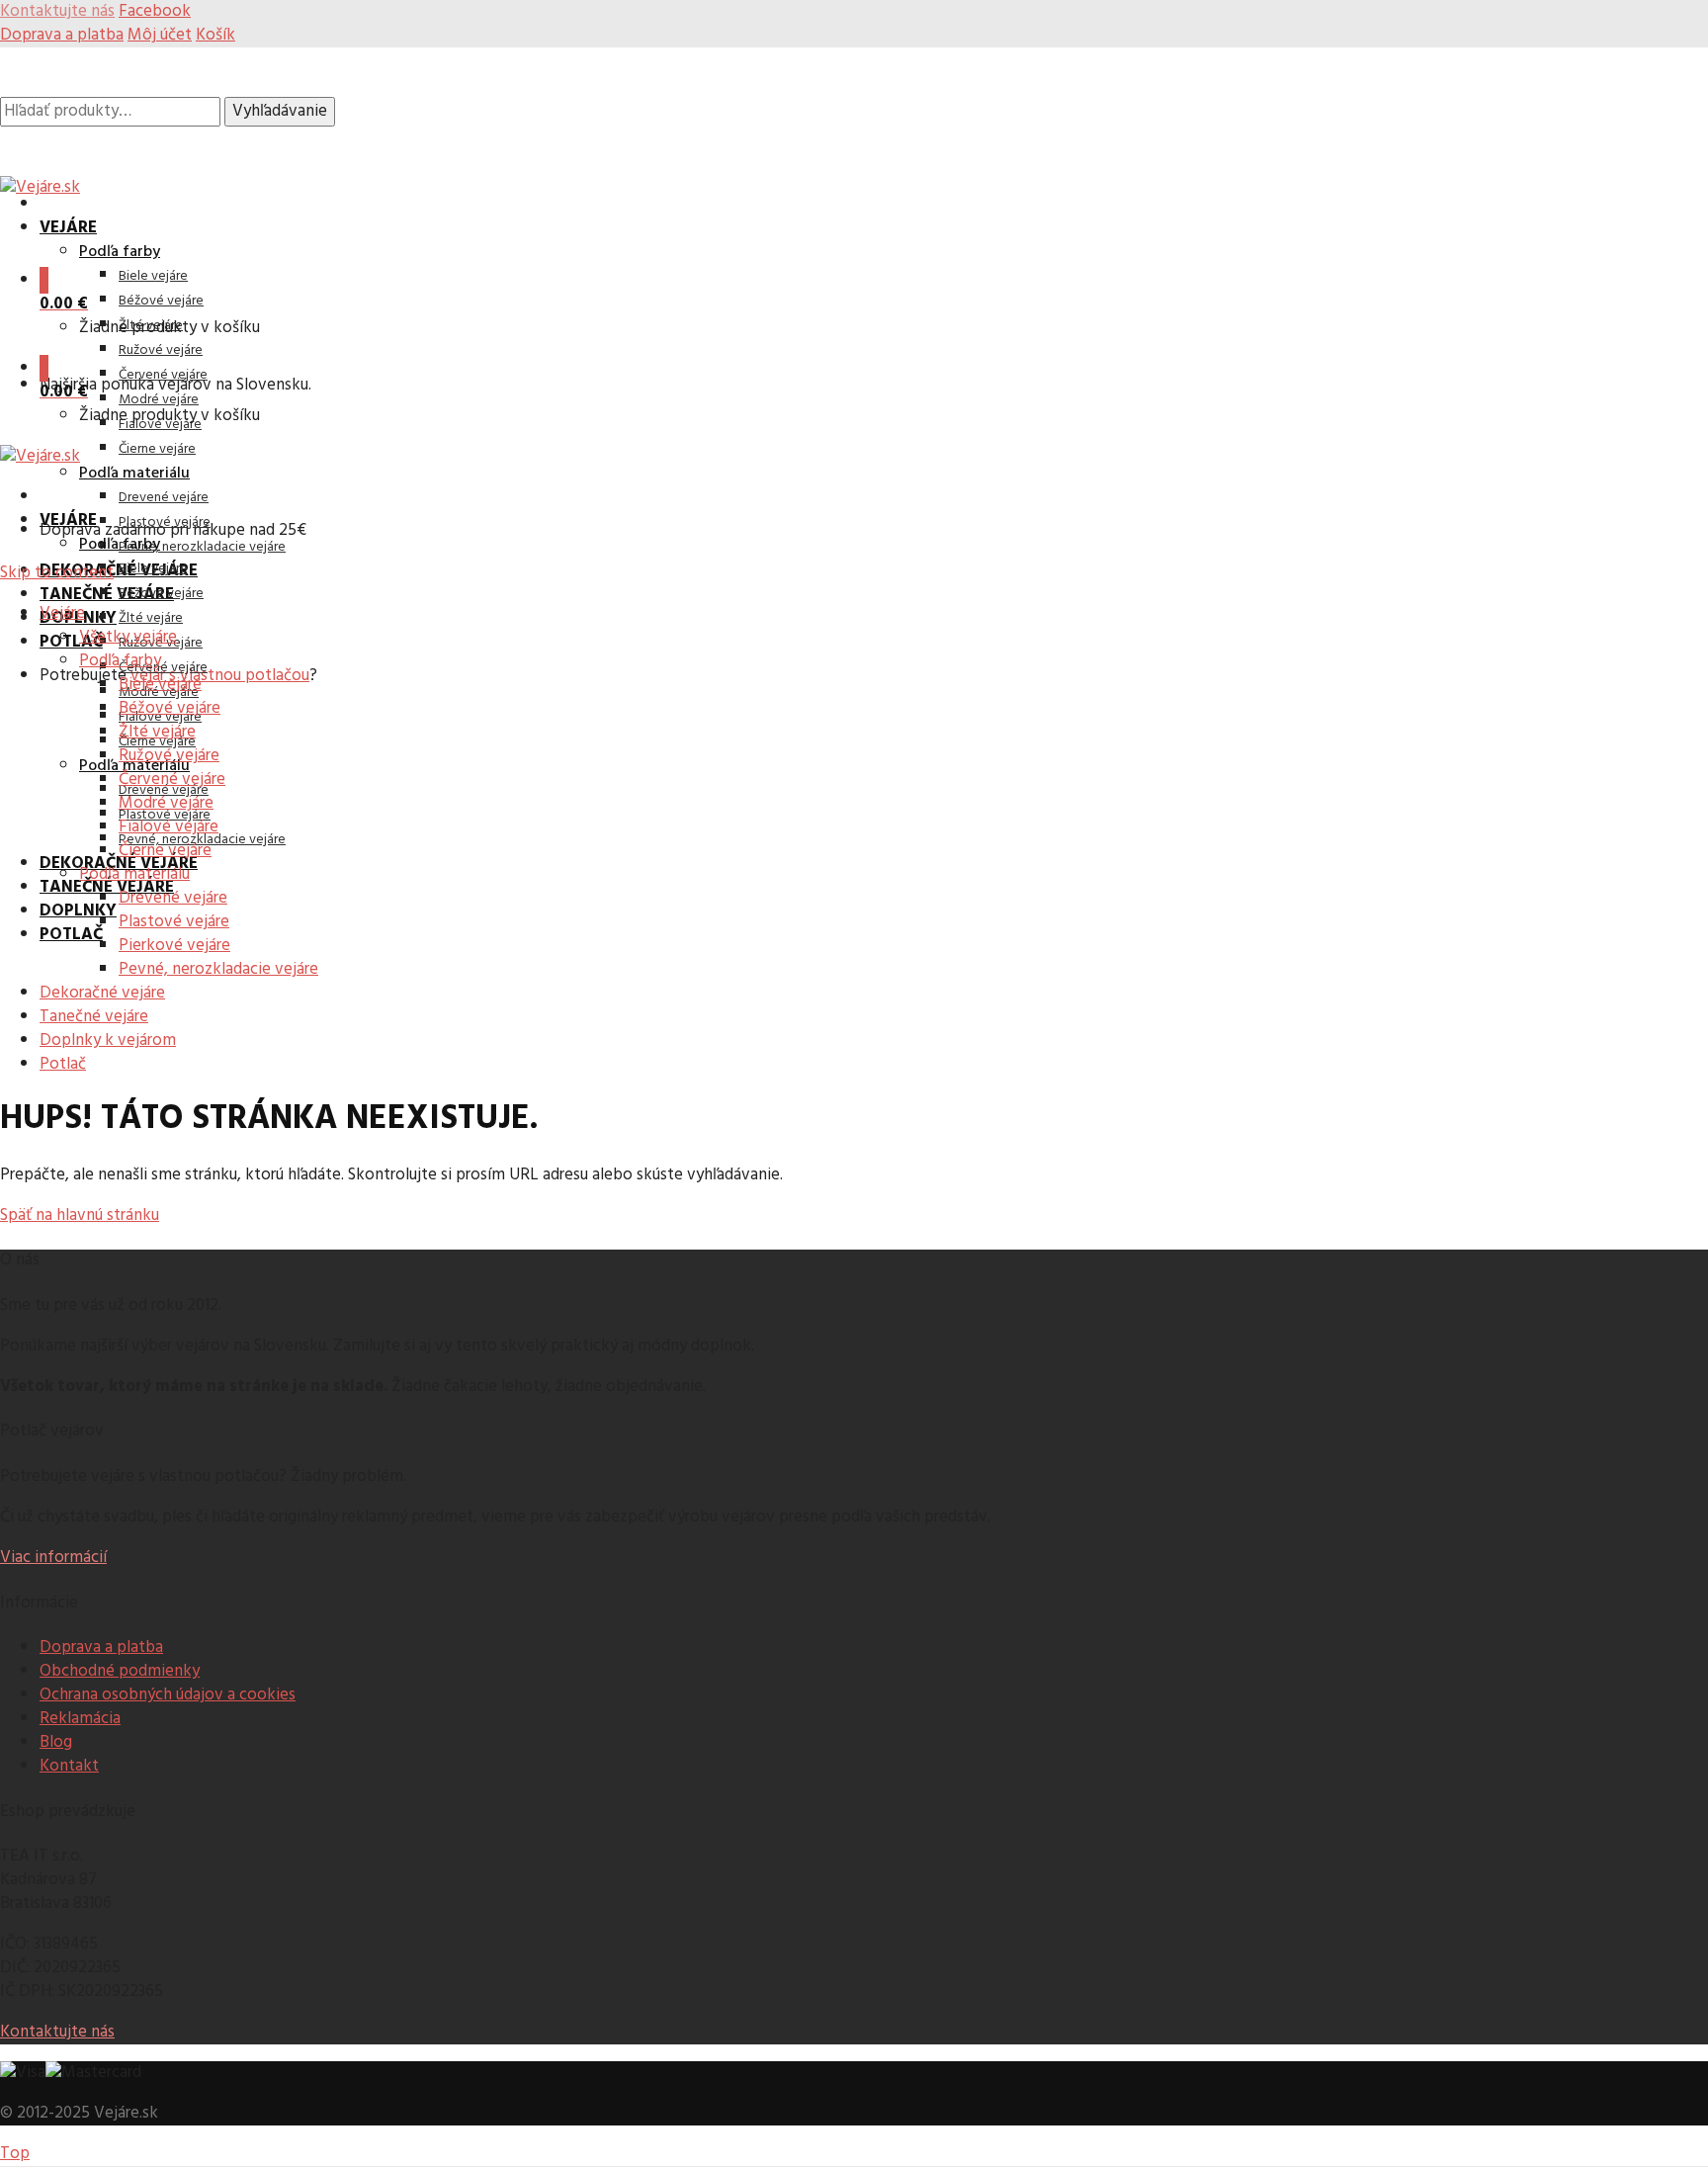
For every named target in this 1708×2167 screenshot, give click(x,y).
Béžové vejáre (161, 301)
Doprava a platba (62, 35)
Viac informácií (53, 1558)
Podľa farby (120, 252)
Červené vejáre (163, 375)
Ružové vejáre (161, 350)
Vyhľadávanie (280, 111)
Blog (56, 1742)
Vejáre (68, 228)
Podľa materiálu (134, 474)
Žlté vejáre (151, 618)
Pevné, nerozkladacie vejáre (202, 547)
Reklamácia (80, 1719)
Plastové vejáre (165, 522)
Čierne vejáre (157, 449)
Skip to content (57, 573)
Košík (215, 35)
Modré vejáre (159, 400)
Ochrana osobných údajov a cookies (168, 1695)
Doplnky (78, 911)
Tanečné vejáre (107, 595)
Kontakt (69, 1766)
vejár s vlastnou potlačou (220, 676)
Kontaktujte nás (57, 2032)
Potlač (71, 642)
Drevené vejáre (164, 498)
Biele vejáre (153, 276)
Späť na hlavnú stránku (80, 1215)
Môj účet (160, 35)
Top (15, 2154)
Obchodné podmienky (120, 1671)
